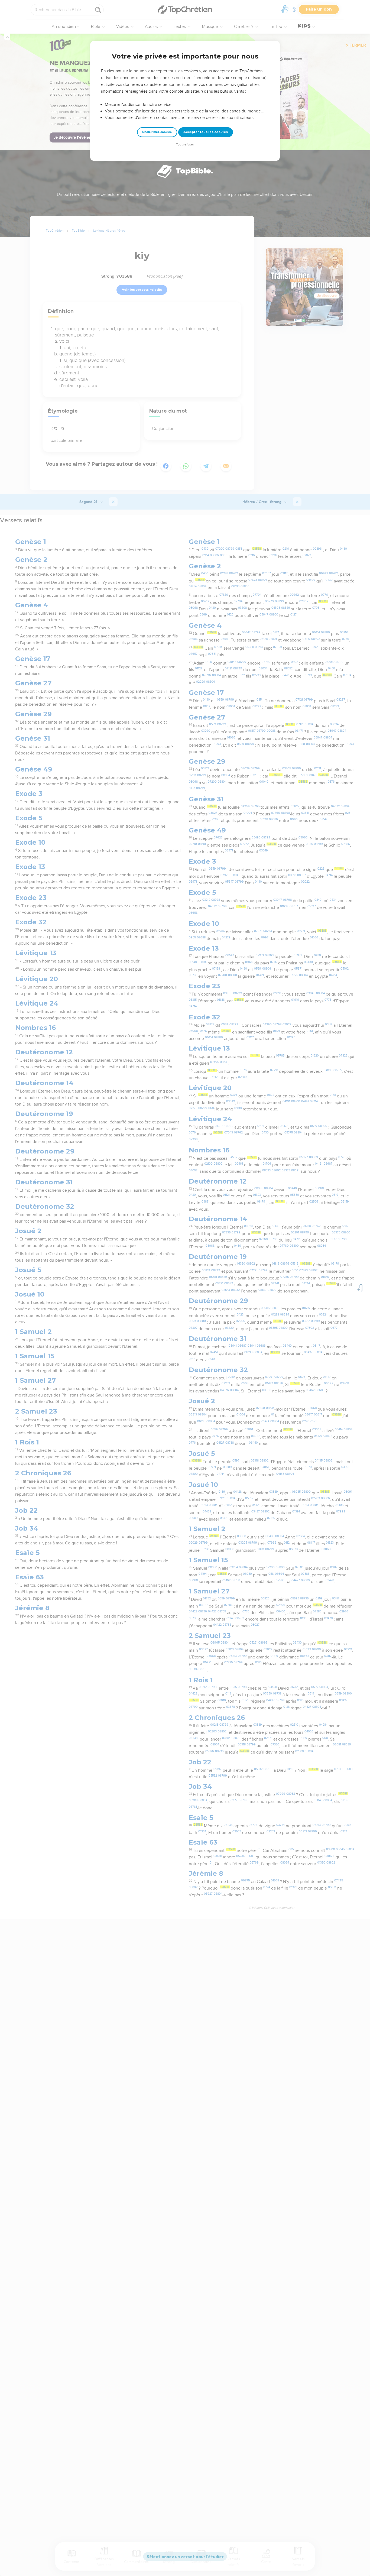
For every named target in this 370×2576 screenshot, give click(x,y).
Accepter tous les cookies (206, 132)
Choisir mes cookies (157, 132)
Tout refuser (185, 145)
